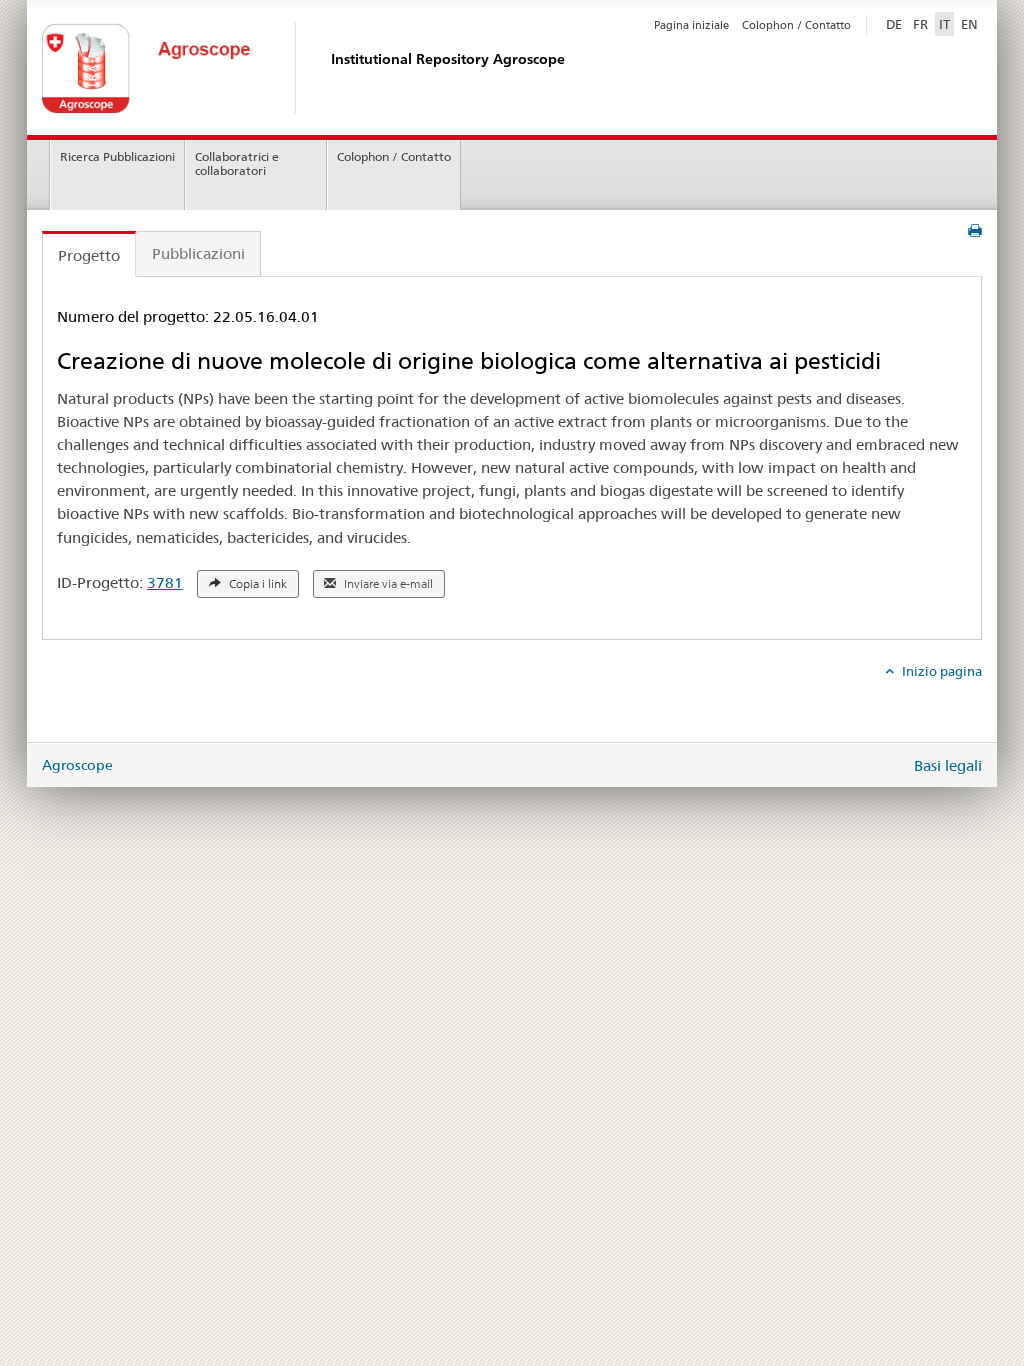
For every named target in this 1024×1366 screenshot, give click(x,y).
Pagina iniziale (691, 25)
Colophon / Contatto (796, 25)
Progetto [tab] (89, 255)
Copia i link (256, 584)
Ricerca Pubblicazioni (117, 156)
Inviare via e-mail (387, 584)
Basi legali (948, 765)
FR (920, 24)
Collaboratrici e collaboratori (237, 164)
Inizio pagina (940, 671)
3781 (165, 582)
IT (944, 24)
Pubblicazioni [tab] (198, 253)
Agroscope (77, 765)
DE (896, 23)
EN (969, 24)
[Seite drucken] (975, 231)
